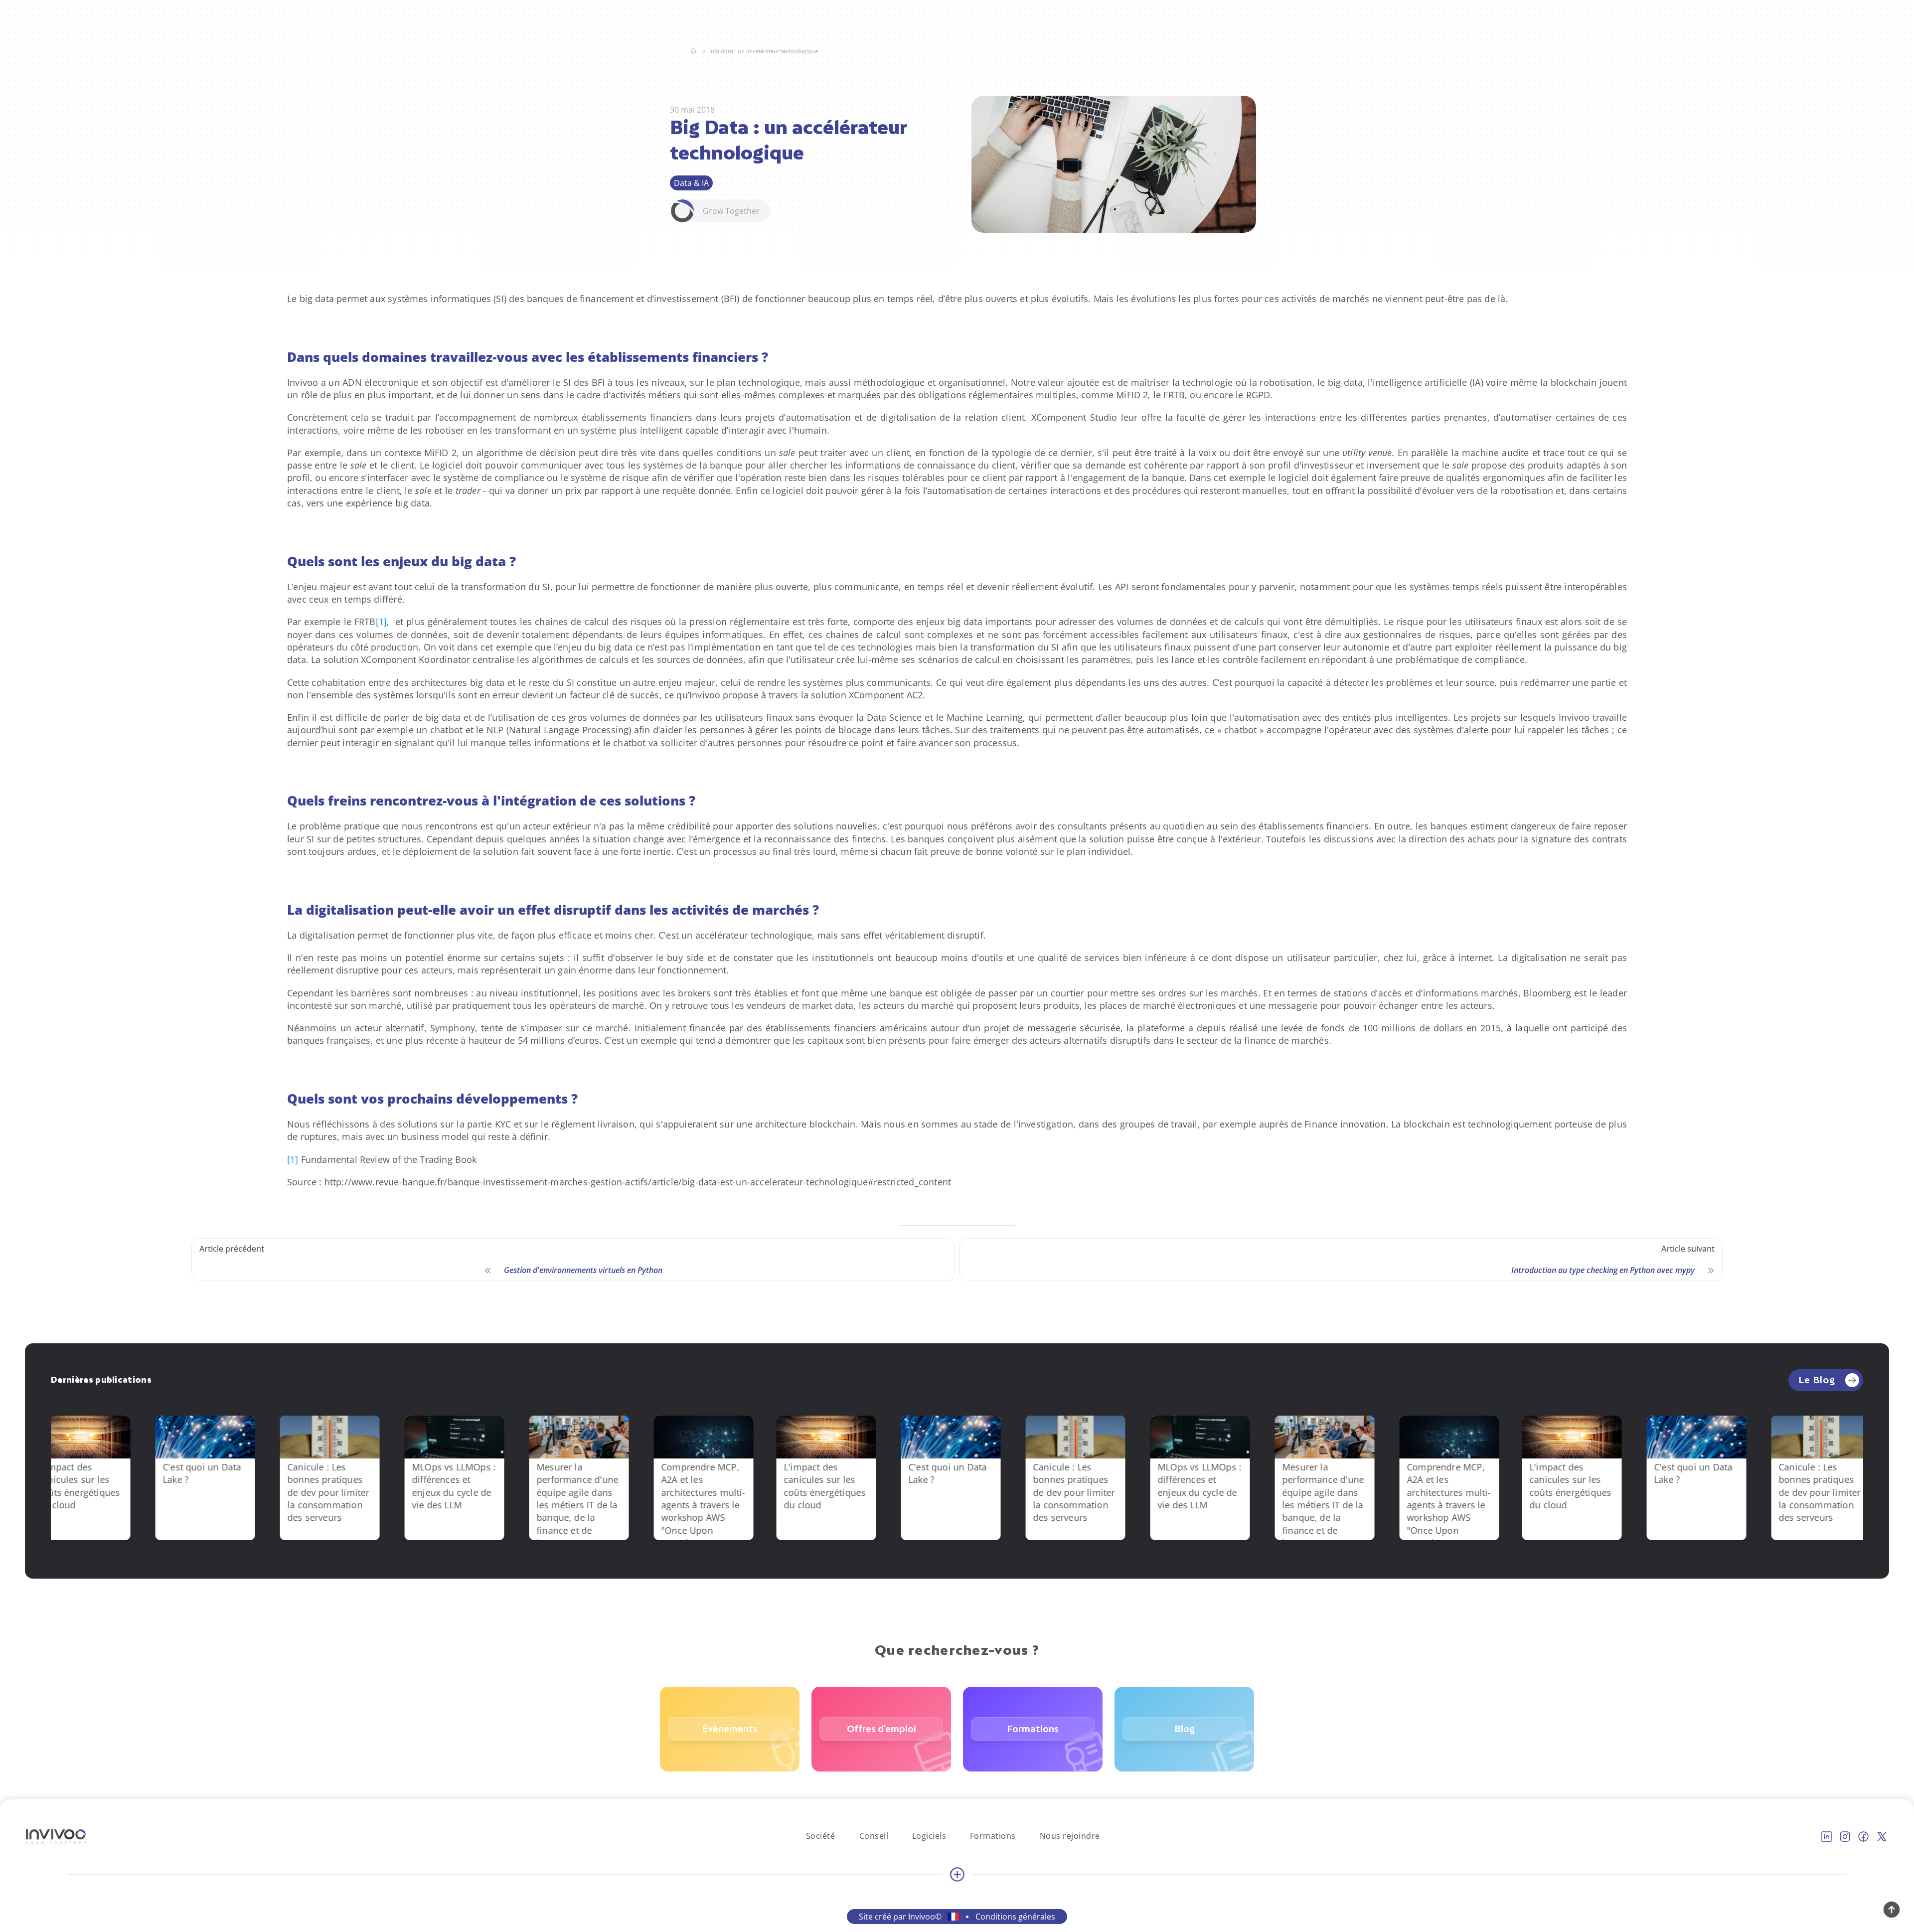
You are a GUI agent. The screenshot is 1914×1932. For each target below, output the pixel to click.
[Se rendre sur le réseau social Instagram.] (1845, 1837)
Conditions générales (1015, 1917)
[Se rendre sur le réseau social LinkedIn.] (1827, 1837)
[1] (382, 622)
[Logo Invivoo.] (56, 1837)
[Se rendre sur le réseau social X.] (1882, 1837)
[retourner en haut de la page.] (1892, 1910)
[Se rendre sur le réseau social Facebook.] (1863, 1837)
